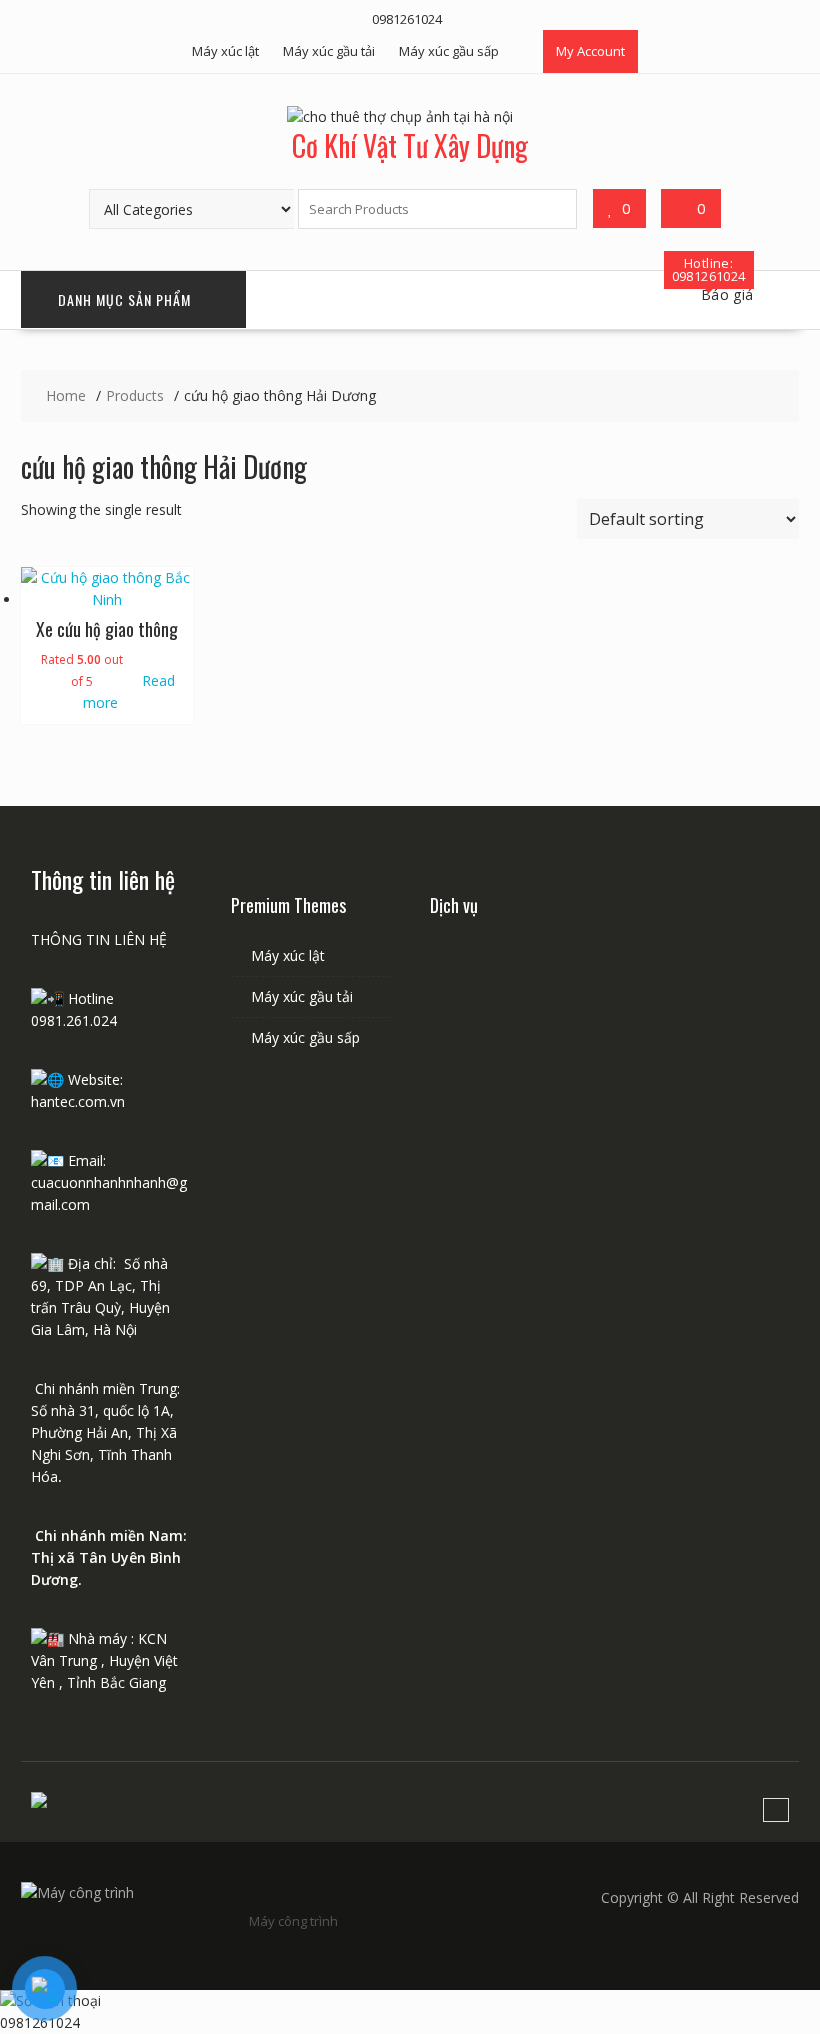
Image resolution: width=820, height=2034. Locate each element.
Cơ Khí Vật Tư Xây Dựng (410, 145)
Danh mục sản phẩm (124, 299)
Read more (129, 691)
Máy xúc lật (225, 51)
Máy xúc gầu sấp (449, 51)
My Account (590, 51)
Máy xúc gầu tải (329, 51)
